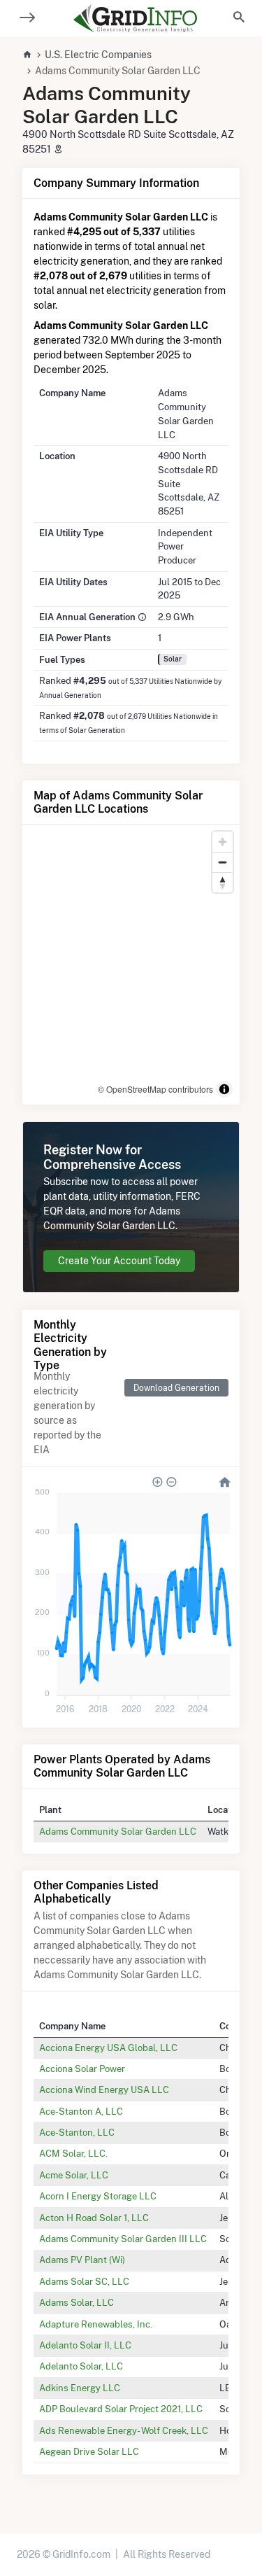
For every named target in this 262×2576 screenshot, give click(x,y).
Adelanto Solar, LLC (81, 2366)
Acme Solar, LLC (74, 2175)
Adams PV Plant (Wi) (82, 2260)
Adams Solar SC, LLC (84, 2281)
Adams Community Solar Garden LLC (118, 1831)
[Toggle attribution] (224, 1089)
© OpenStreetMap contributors (155, 1089)
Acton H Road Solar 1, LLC (94, 2218)
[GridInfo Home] (136, 18)
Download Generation (176, 1388)
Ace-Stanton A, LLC (81, 2111)
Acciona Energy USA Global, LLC (108, 2047)
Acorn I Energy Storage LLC (98, 2196)
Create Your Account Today (119, 1261)
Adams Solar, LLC (77, 2302)
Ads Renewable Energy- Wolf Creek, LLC (124, 2430)
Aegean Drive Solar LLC (89, 2451)
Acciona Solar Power (82, 2068)
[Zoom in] (223, 842)
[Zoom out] (223, 862)
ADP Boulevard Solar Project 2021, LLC (121, 2409)
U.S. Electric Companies (98, 55)
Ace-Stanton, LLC (77, 2132)
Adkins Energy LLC (80, 2388)
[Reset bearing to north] (223, 882)
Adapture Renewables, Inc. (96, 2324)
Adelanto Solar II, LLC (85, 2345)
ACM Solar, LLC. (73, 2153)
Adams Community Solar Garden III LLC (123, 2239)
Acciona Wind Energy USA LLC (104, 2089)
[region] (131, 965)
